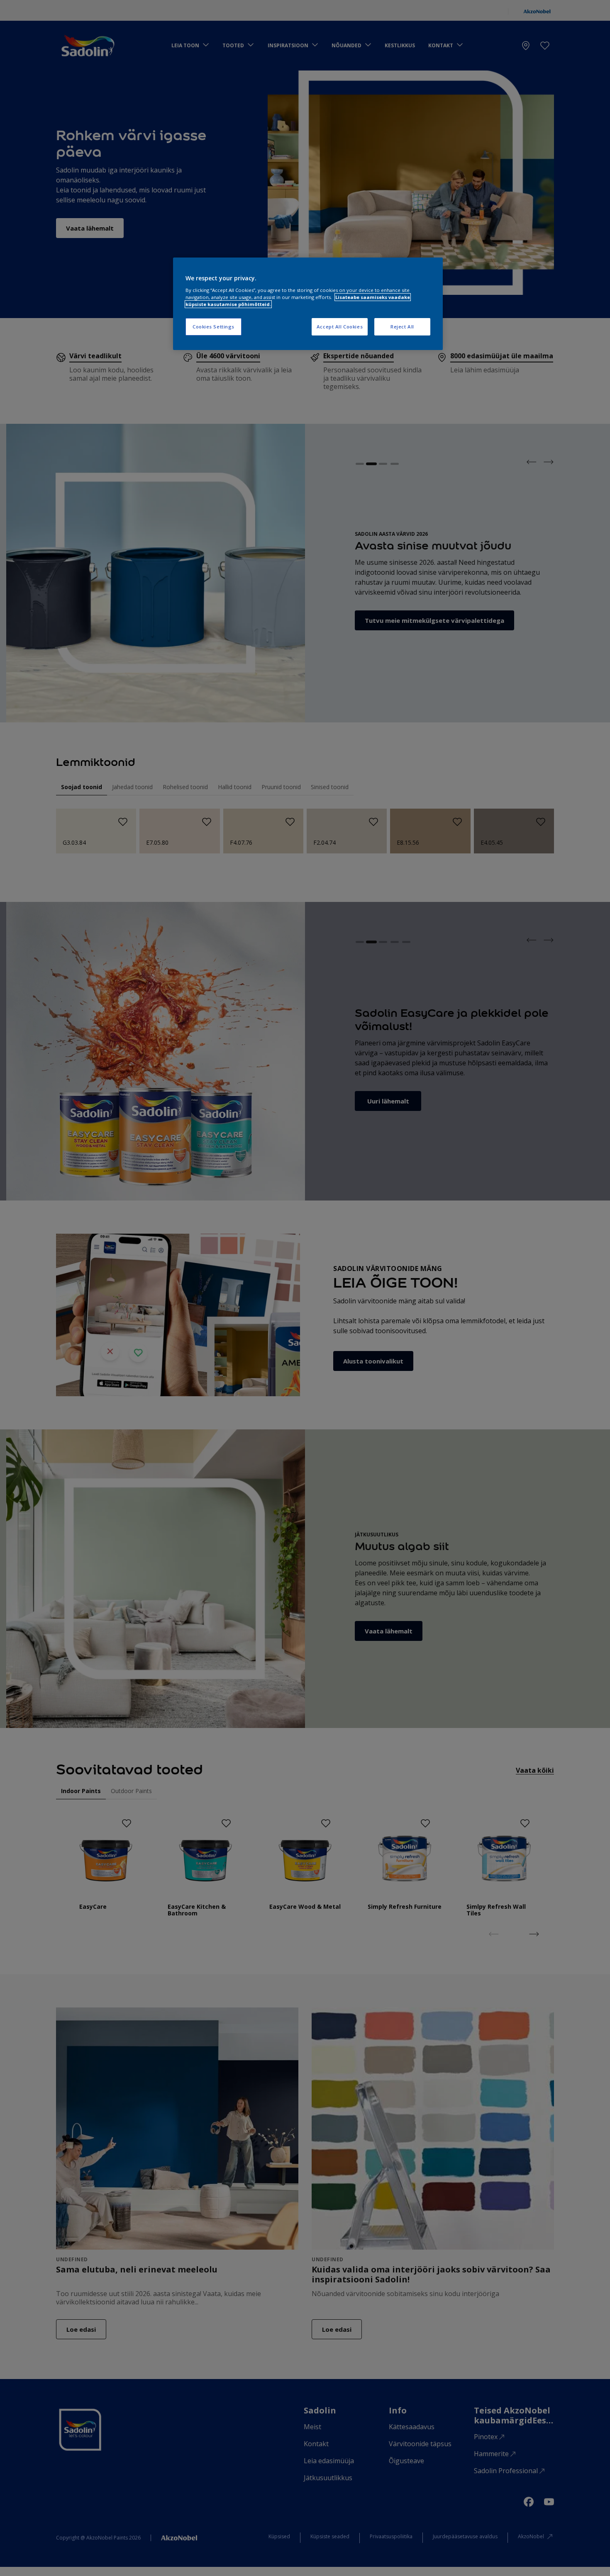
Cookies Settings (213, 327)
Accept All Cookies (340, 327)
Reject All (402, 327)
